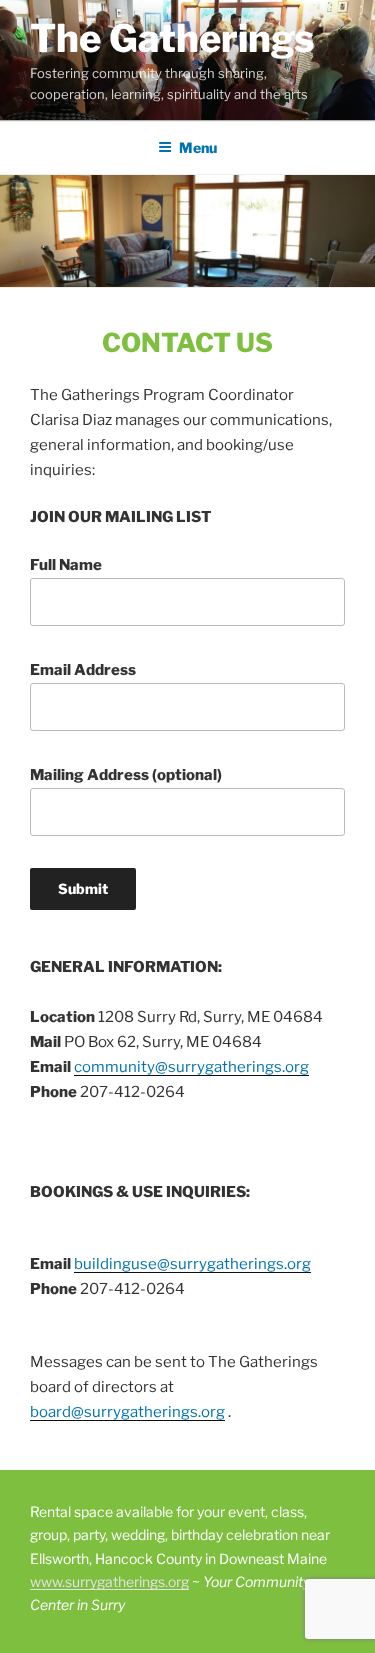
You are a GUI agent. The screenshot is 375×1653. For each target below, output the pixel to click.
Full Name (66, 565)
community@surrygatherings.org (191, 1067)
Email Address (83, 670)
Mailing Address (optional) (126, 775)
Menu (198, 147)
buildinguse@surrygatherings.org (192, 1264)
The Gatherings (172, 38)
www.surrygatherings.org (109, 1581)
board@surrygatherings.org (127, 1412)
